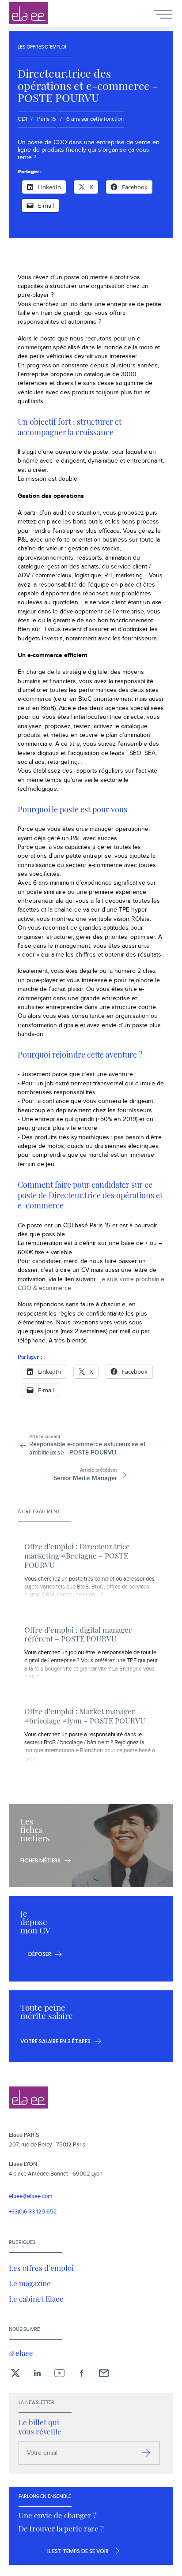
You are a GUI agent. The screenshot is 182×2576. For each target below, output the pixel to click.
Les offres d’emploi (41, 2268)
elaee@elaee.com (31, 2197)
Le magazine (30, 2283)
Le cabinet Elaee (36, 2299)
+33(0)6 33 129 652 (33, 2212)
